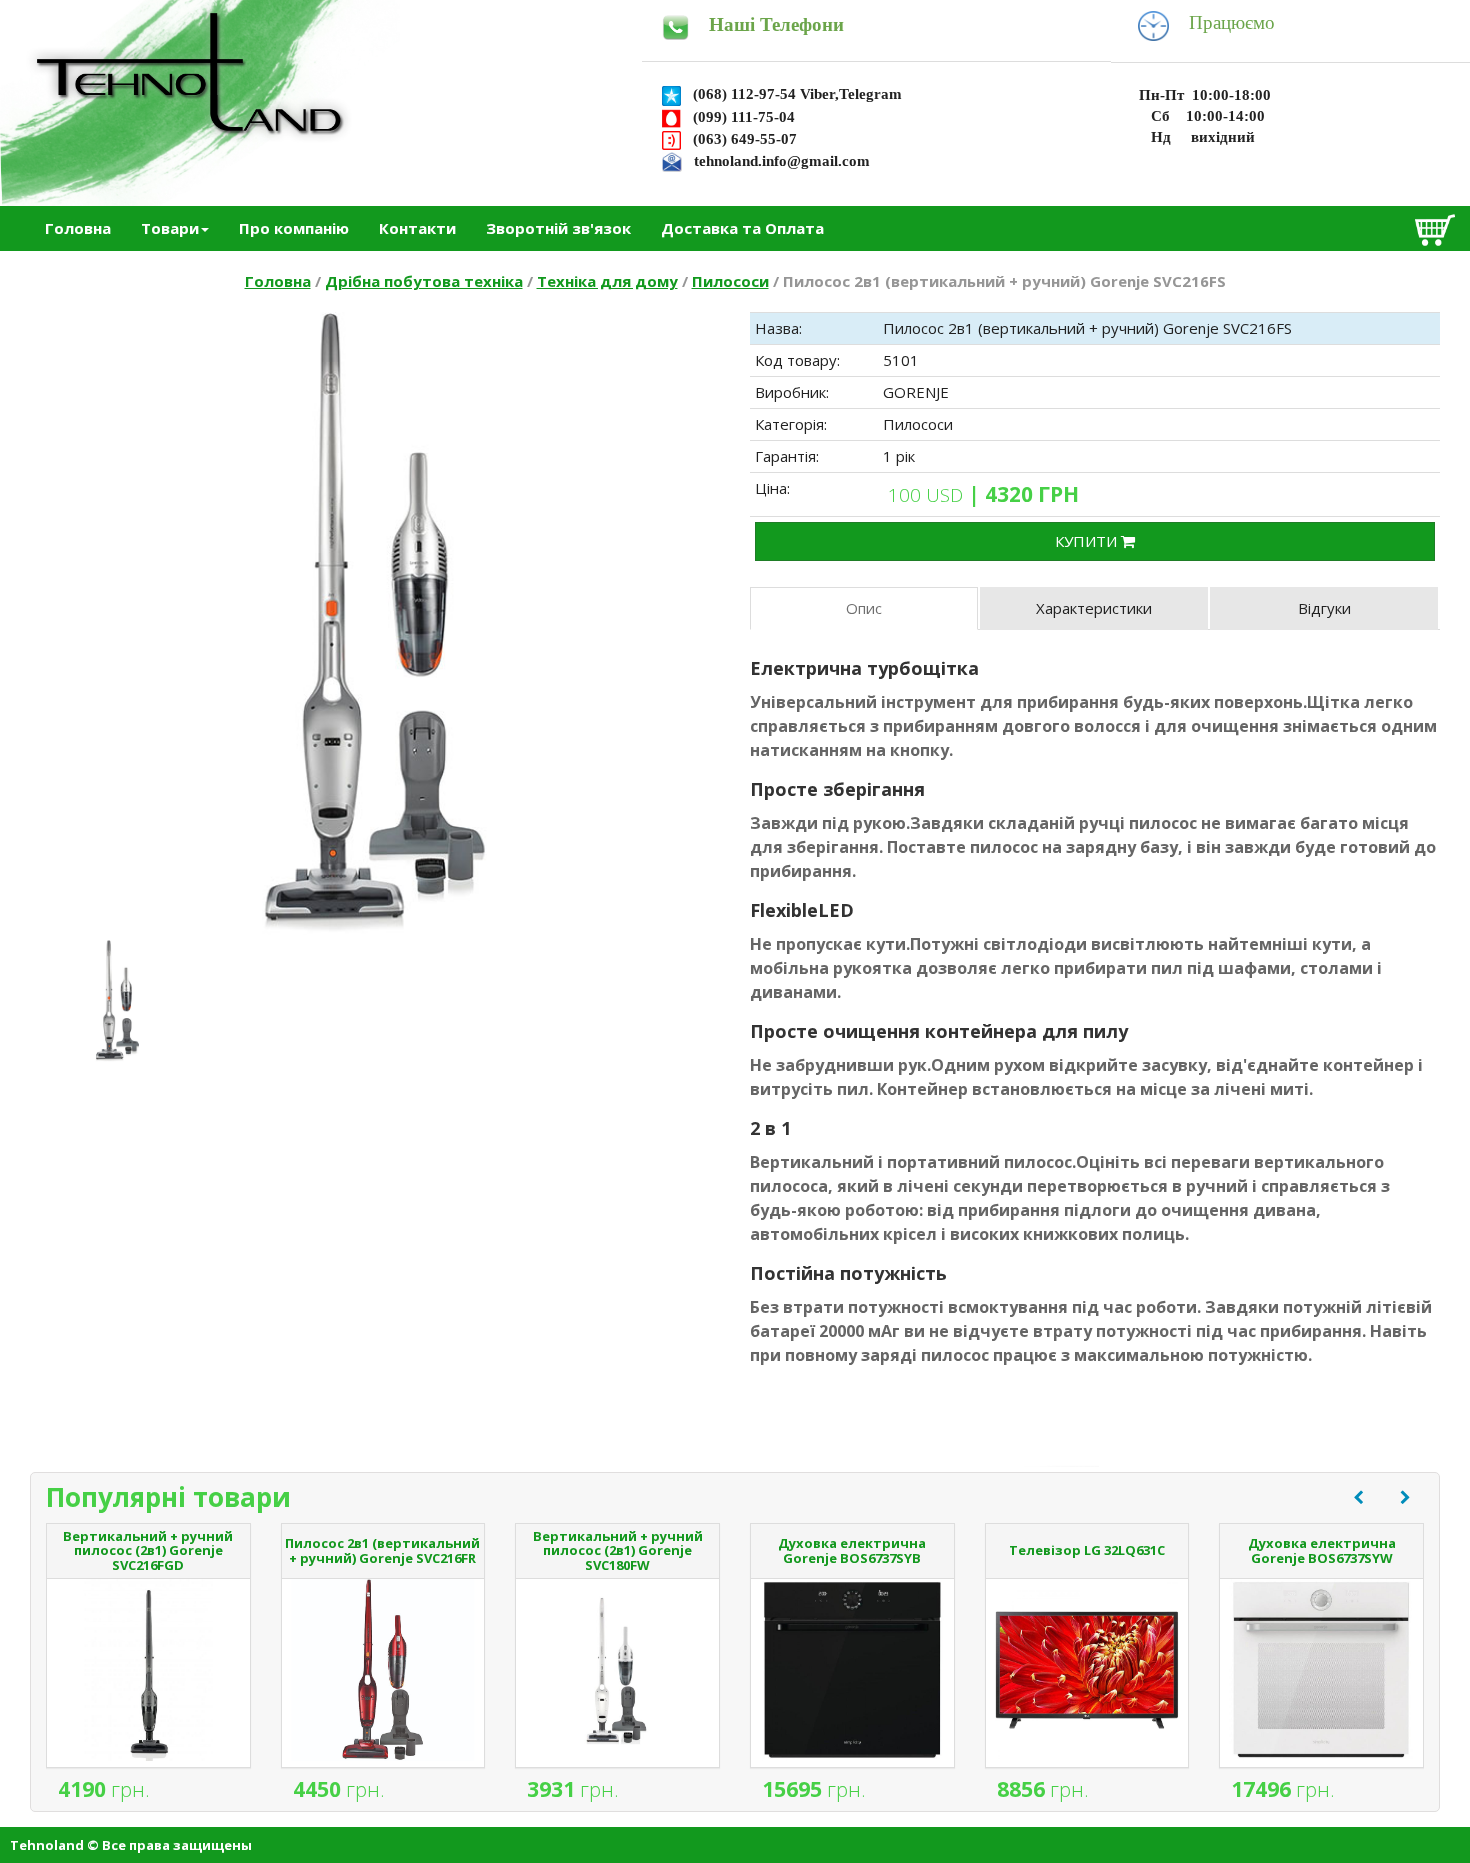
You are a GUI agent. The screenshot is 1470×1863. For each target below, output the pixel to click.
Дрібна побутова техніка (424, 281)
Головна (78, 228)
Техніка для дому (607, 281)
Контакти (417, 228)
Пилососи (730, 281)
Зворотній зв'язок (558, 228)
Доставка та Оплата (742, 228)
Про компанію (294, 228)
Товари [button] (170, 228)
